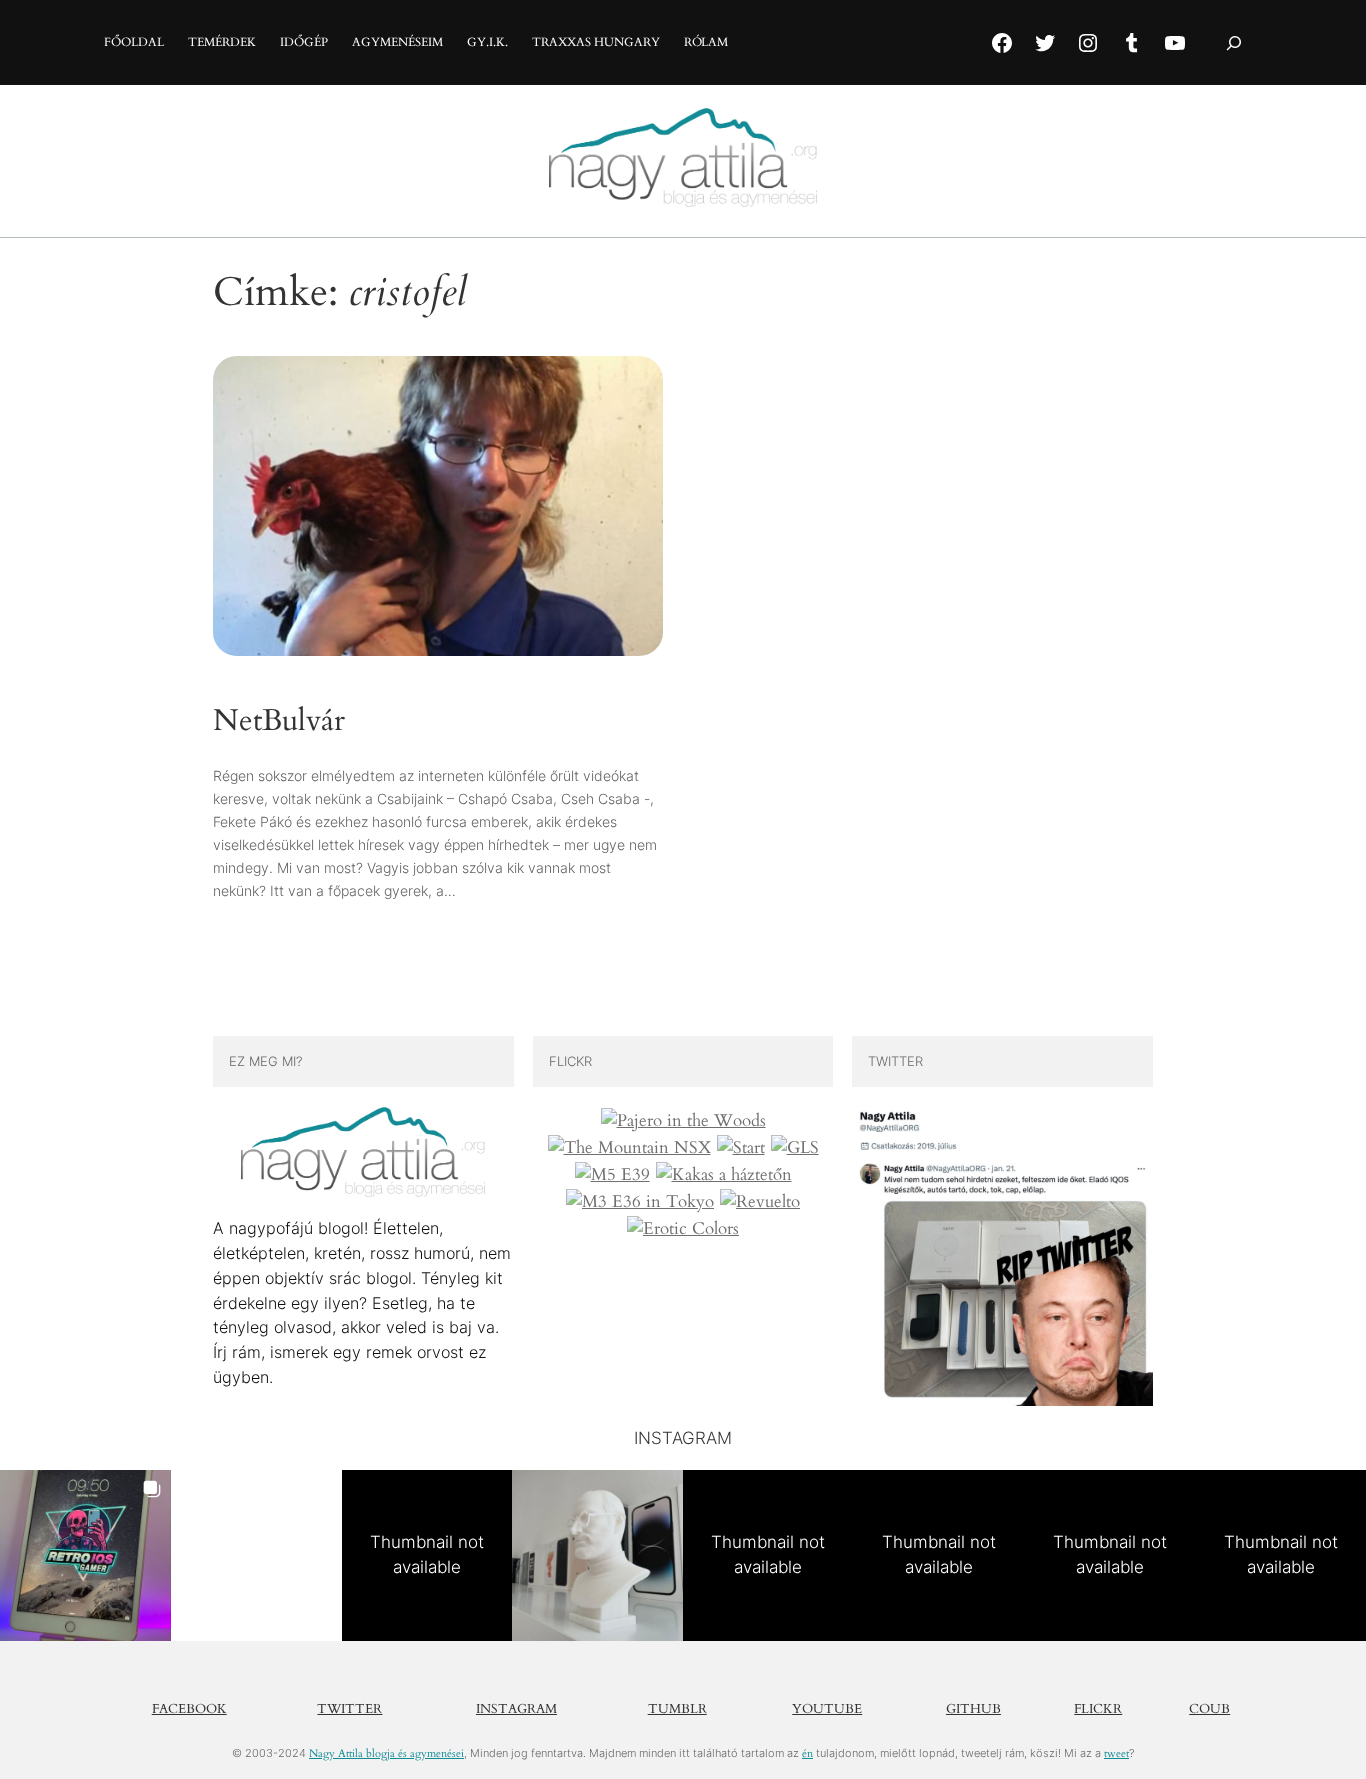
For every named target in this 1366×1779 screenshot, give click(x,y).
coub (1209, 1709)
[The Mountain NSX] (629, 1148)
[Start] (741, 1148)
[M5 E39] (612, 1175)
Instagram (516, 1709)
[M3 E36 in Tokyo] (640, 1202)
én (807, 1753)
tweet (1116, 1753)
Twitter (349, 1709)
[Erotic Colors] (683, 1229)
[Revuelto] (760, 1202)
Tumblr (677, 1709)
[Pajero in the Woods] (683, 1121)
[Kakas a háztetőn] (724, 1175)
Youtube (827, 1709)
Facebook (189, 1709)
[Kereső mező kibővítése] (1234, 42)
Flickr (1098, 1709)
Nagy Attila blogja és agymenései (386, 1753)
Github (973, 1709)
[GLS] (795, 1148)
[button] (85, 1555)
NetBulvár (279, 722)
